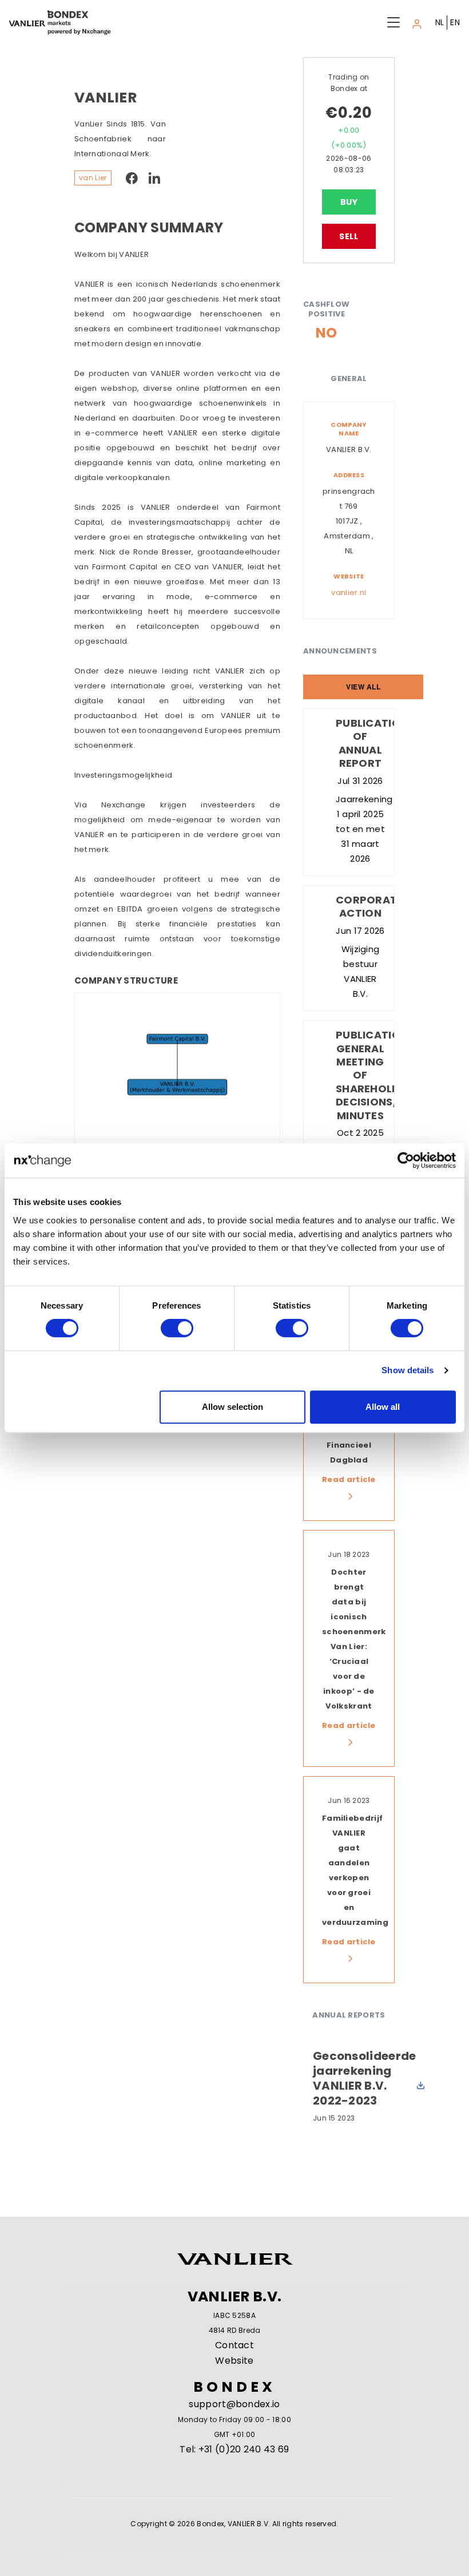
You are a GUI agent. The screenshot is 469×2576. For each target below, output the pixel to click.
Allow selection (232, 1407)
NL (440, 22)
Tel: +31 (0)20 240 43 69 (234, 2449)
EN (455, 22)
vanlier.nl (349, 593)
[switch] (177, 1328)
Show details (408, 1370)
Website (234, 2361)
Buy (349, 202)
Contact (234, 2345)
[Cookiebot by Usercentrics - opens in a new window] (406, 1160)
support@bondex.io (234, 2404)
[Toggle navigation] (417, 22)
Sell (349, 236)
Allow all (383, 1407)
